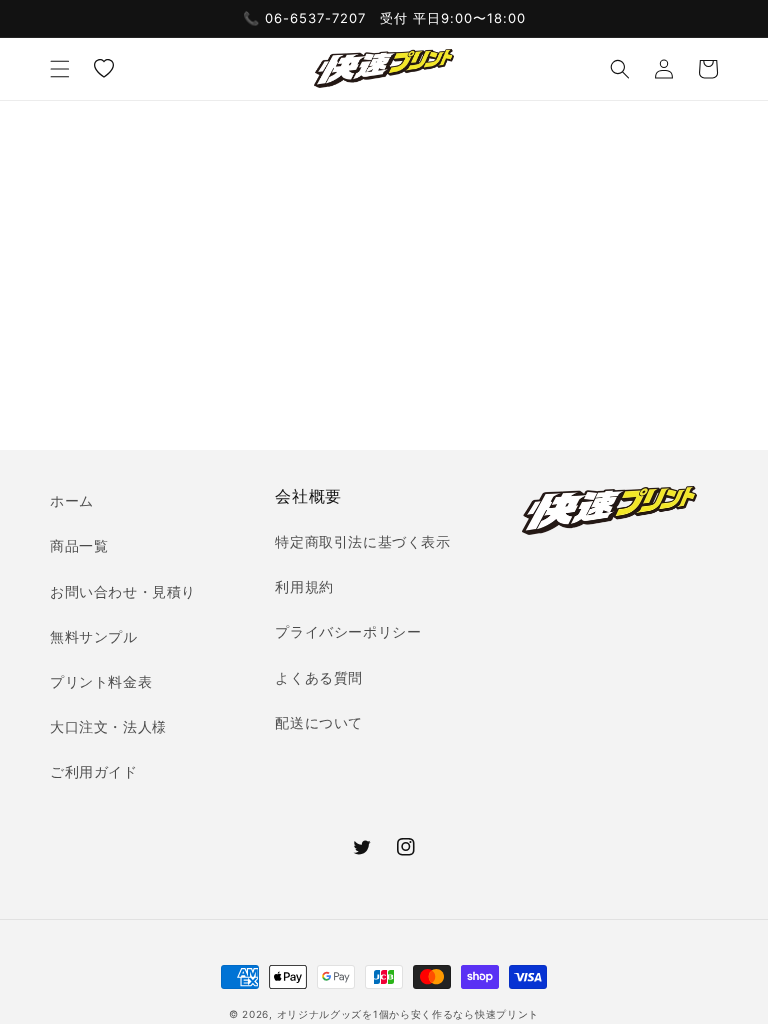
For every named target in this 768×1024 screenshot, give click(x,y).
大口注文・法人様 (108, 726)
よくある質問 (319, 677)
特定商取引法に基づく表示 (362, 541)
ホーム (72, 500)
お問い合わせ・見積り (123, 591)
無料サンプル (94, 636)
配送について (319, 722)
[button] (60, 69)
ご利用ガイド (94, 771)
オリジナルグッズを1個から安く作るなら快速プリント (408, 1014)
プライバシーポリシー (348, 631)
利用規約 (304, 586)
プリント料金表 (101, 681)
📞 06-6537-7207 (304, 18)
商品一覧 (79, 545)
